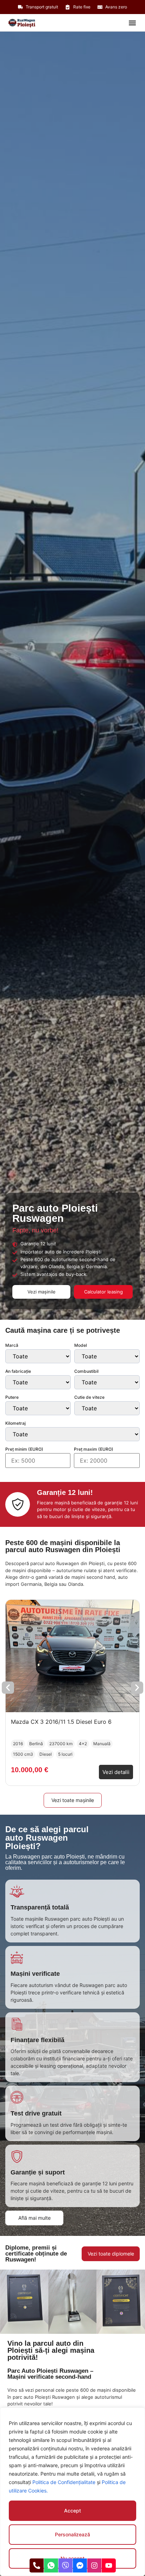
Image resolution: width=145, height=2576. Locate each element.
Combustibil (86, 1371)
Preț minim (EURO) (24, 1449)
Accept (72, 2511)
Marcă (12, 1345)
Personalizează (72, 2534)
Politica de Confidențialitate (64, 2482)
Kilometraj (15, 1423)
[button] (132, 23)
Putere (12, 1397)
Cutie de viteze (89, 1397)
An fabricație (18, 1371)
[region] (72, 2492)
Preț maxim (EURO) (94, 1449)
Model (81, 1345)
